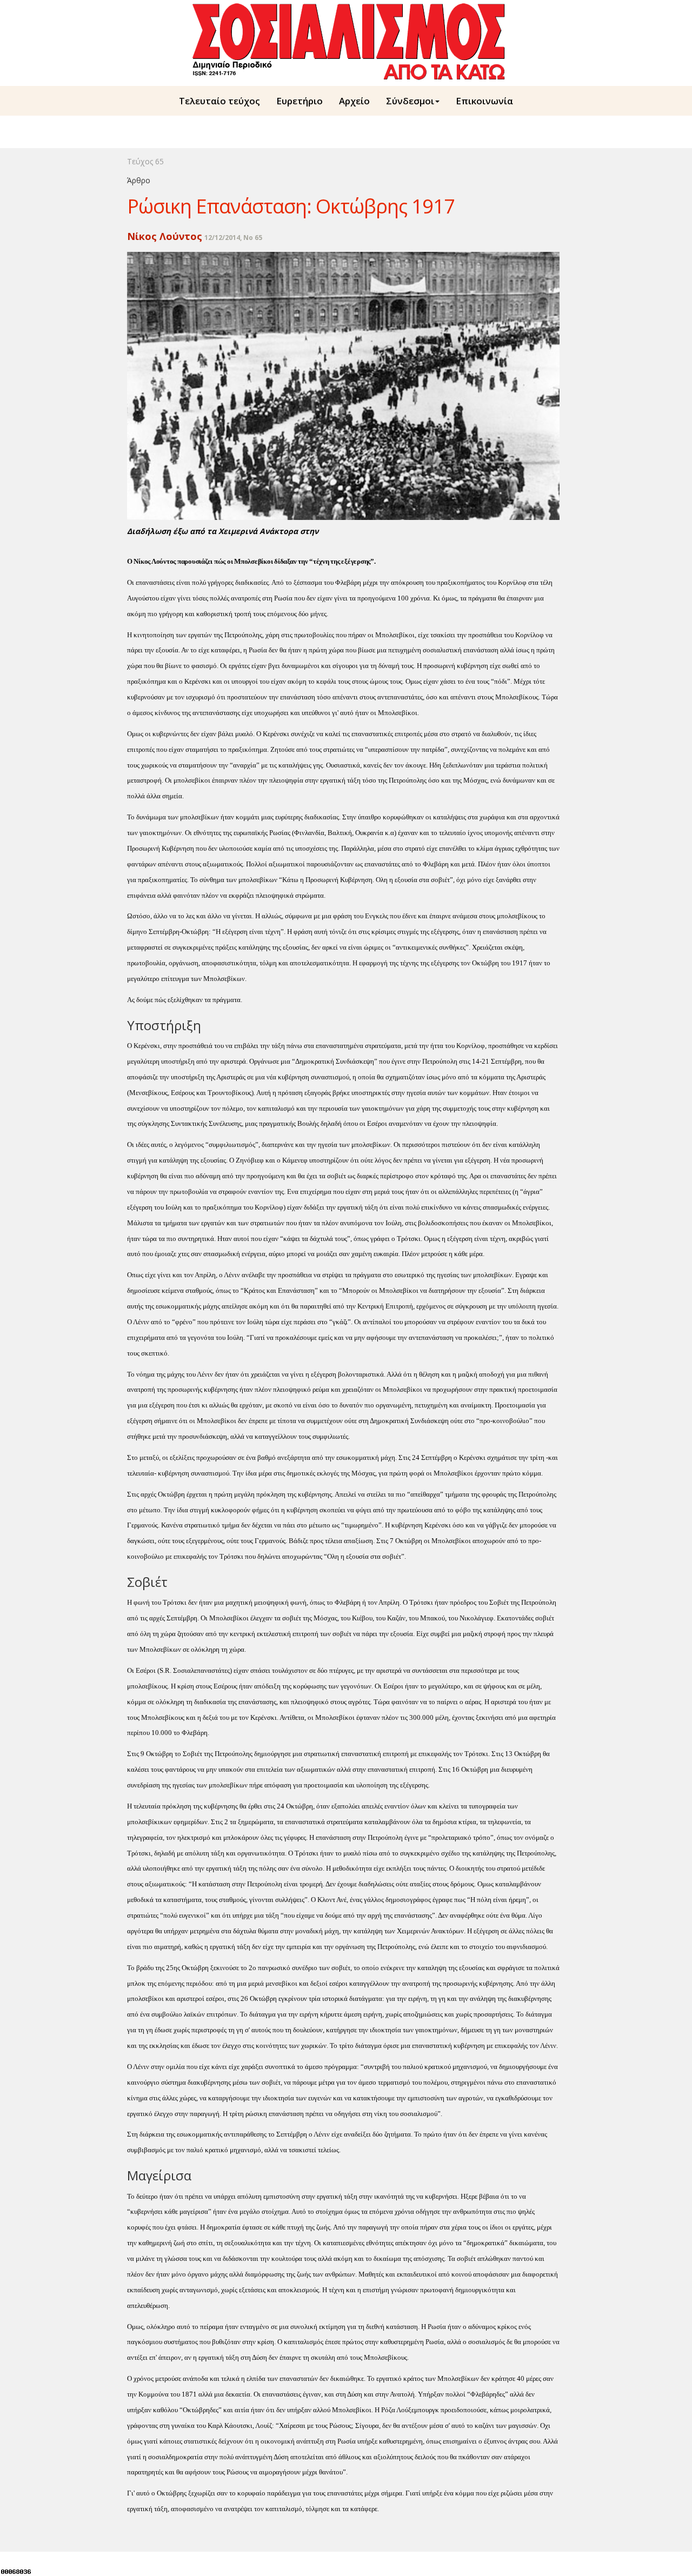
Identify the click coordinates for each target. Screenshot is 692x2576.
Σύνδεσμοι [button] (410, 101)
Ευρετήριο (300, 101)
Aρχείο (354, 101)
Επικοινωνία (484, 101)
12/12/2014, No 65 (233, 238)
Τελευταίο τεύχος (219, 101)
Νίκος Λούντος (165, 236)
